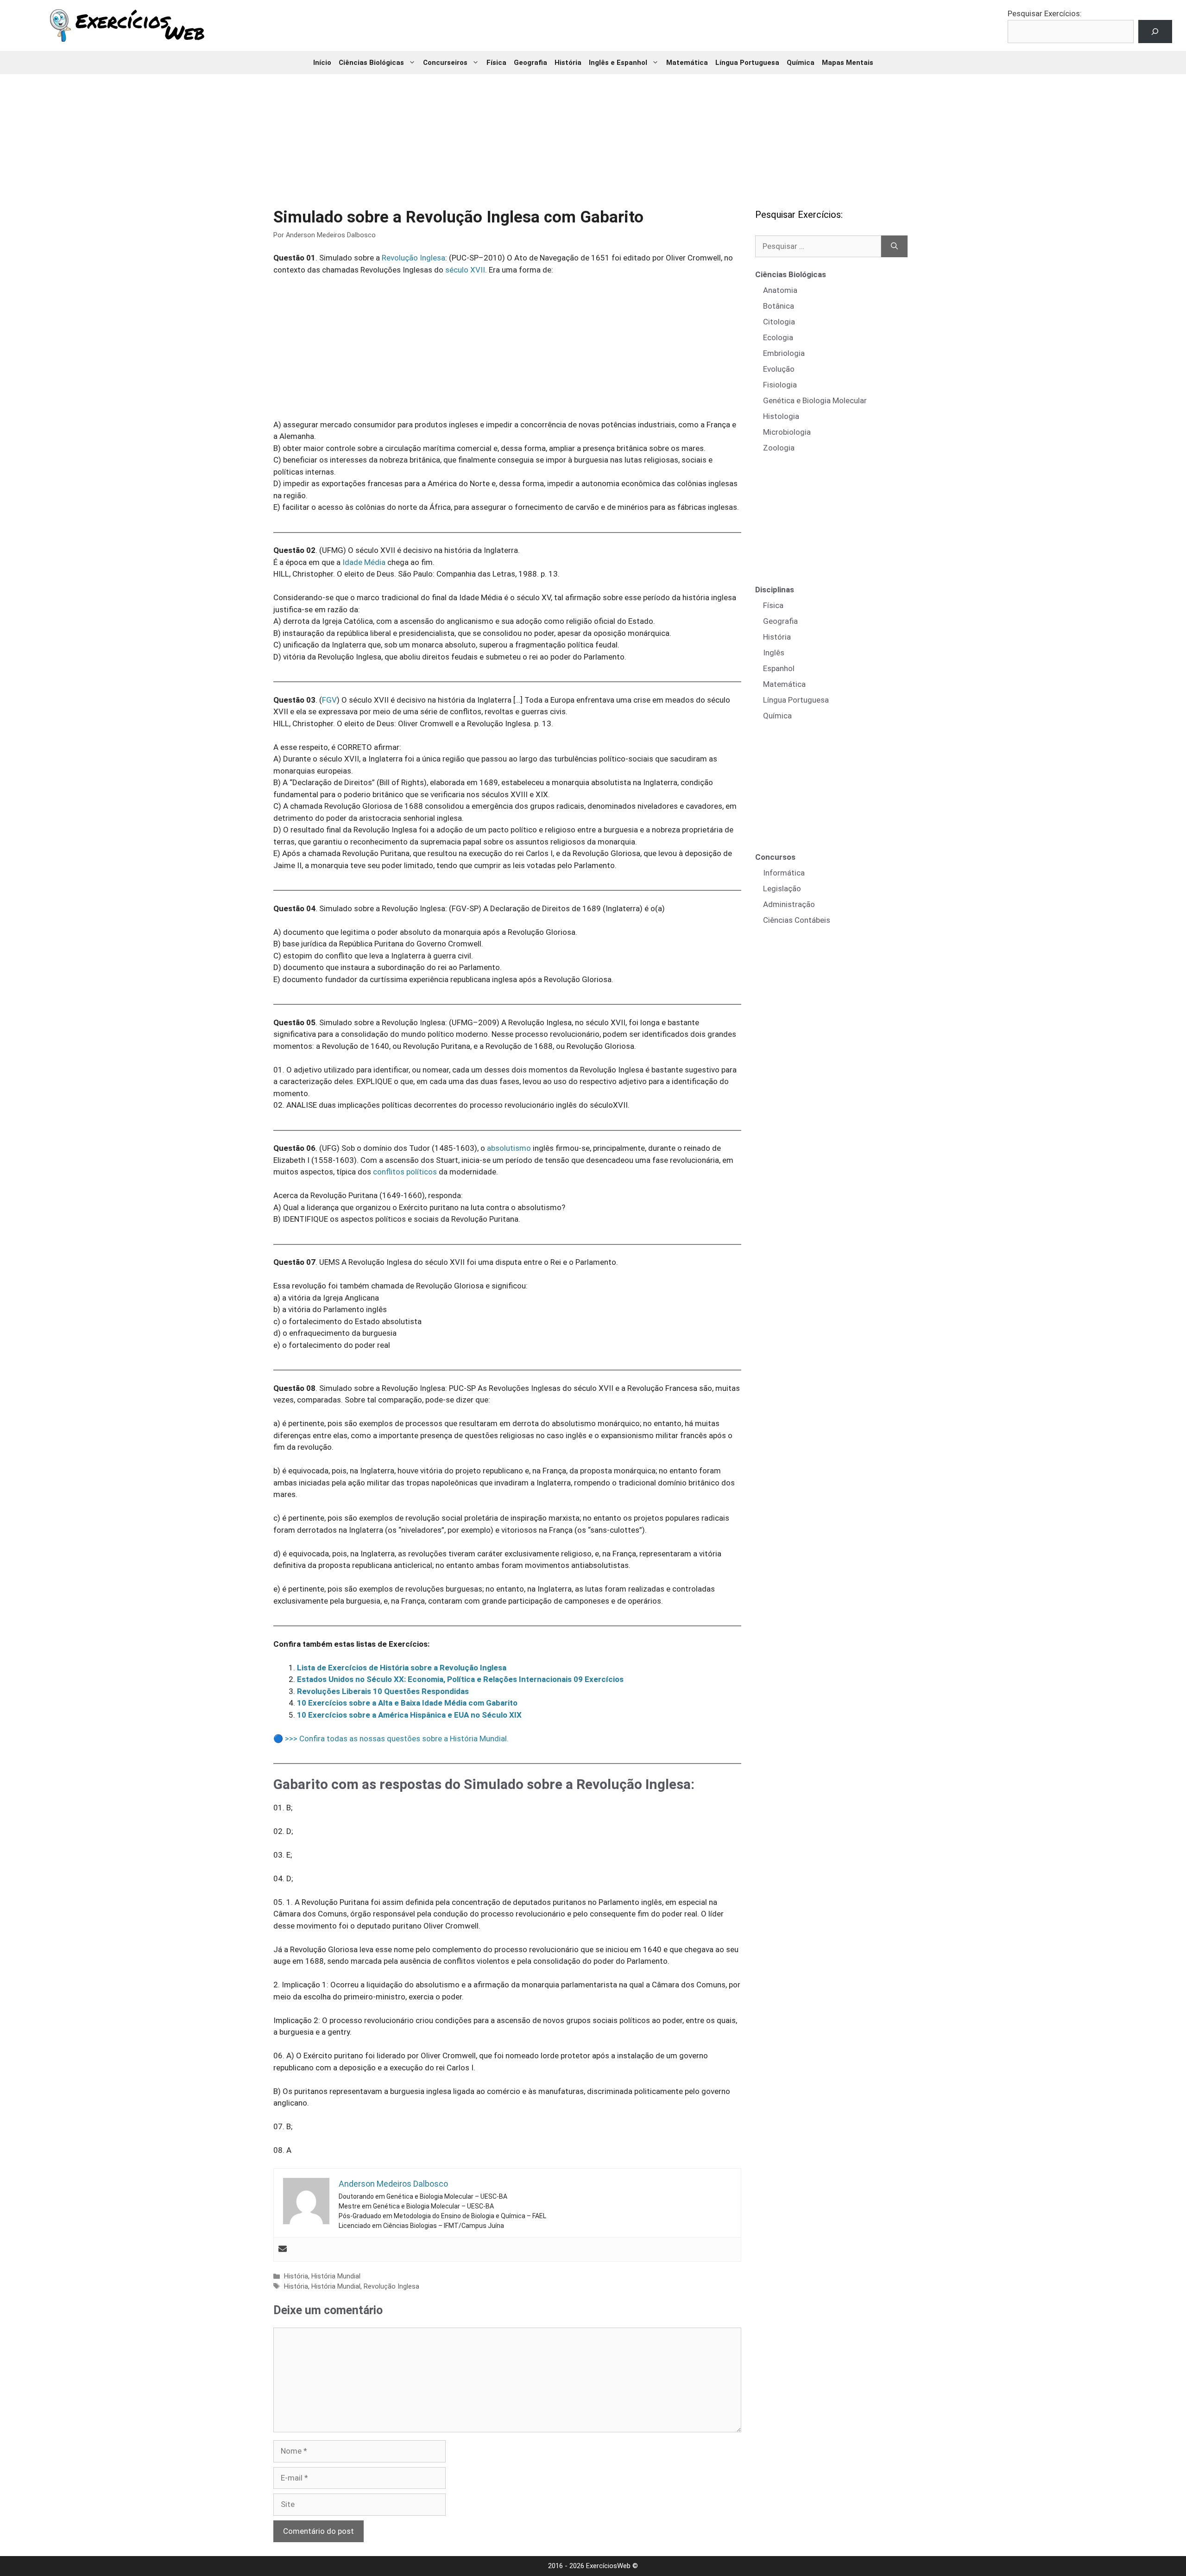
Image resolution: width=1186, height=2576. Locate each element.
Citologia (779, 322)
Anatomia (780, 290)
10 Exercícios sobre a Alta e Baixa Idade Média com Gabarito (407, 1703)
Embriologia (784, 353)
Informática (784, 873)
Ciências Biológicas (371, 63)
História (568, 63)
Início (322, 63)
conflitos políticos (405, 1172)
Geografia (530, 63)
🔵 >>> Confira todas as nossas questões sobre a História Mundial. (391, 1738)
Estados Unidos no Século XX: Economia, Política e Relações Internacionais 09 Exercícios (460, 1679)
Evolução (779, 369)
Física (496, 63)
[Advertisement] (593, 134)
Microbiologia (787, 432)
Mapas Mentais (848, 63)
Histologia (781, 416)
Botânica (779, 306)
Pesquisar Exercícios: (1045, 13)
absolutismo (509, 1148)
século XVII (465, 270)
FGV (329, 700)
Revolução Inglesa (413, 258)
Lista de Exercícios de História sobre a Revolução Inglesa (402, 1668)
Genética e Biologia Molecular (815, 400)
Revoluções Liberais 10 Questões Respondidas (383, 1691)
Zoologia (779, 448)
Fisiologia (780, 385)
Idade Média (364, 562)
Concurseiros (445, 63)
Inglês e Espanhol (618, 63)
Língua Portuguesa (747, 63)
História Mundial (336, 2276)
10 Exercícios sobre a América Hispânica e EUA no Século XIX (409, 1715)
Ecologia (778, 337)
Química (801, 63)
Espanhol (779, 668)
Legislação (782, 888)
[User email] (283, 2249)
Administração (789, 904)
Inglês (774, 653)
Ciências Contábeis (797, 920)
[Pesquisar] (894, 247)
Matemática (687, 63)
